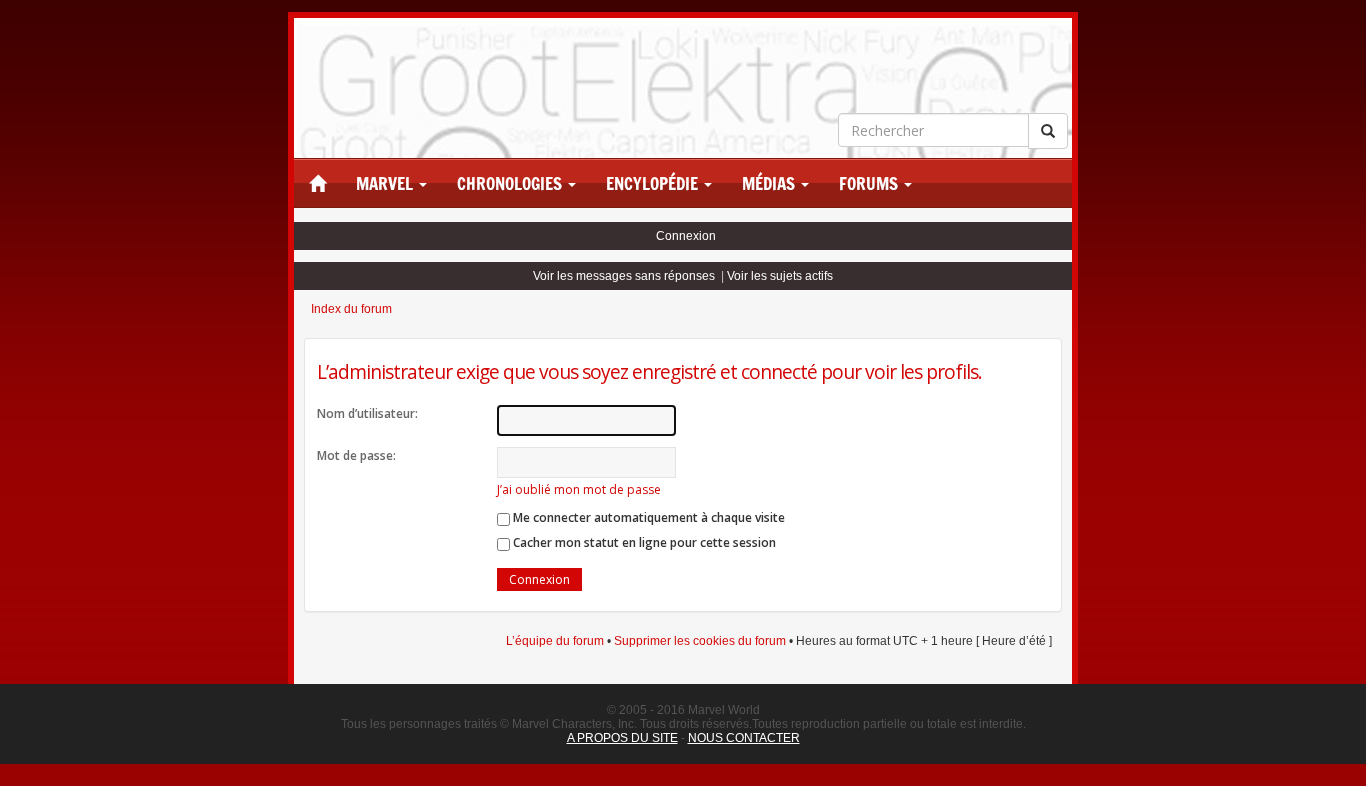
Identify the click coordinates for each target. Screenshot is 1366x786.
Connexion (686, 236)
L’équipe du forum (555, 641)
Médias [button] (770, 184)
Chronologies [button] (511, 184)
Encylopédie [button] (654, 184)
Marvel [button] (386, 184)
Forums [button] (870, 184)
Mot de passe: (356, 455)
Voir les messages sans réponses (624, 276)
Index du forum (351, 309)
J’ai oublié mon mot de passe (579, 489)
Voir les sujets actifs (780, 276)
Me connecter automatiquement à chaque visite (647, 517)
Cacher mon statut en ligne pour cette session (643, 542)
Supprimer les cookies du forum (700, 641)
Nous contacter (744, 738)
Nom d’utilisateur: (367, 413)
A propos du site (622, 738)
